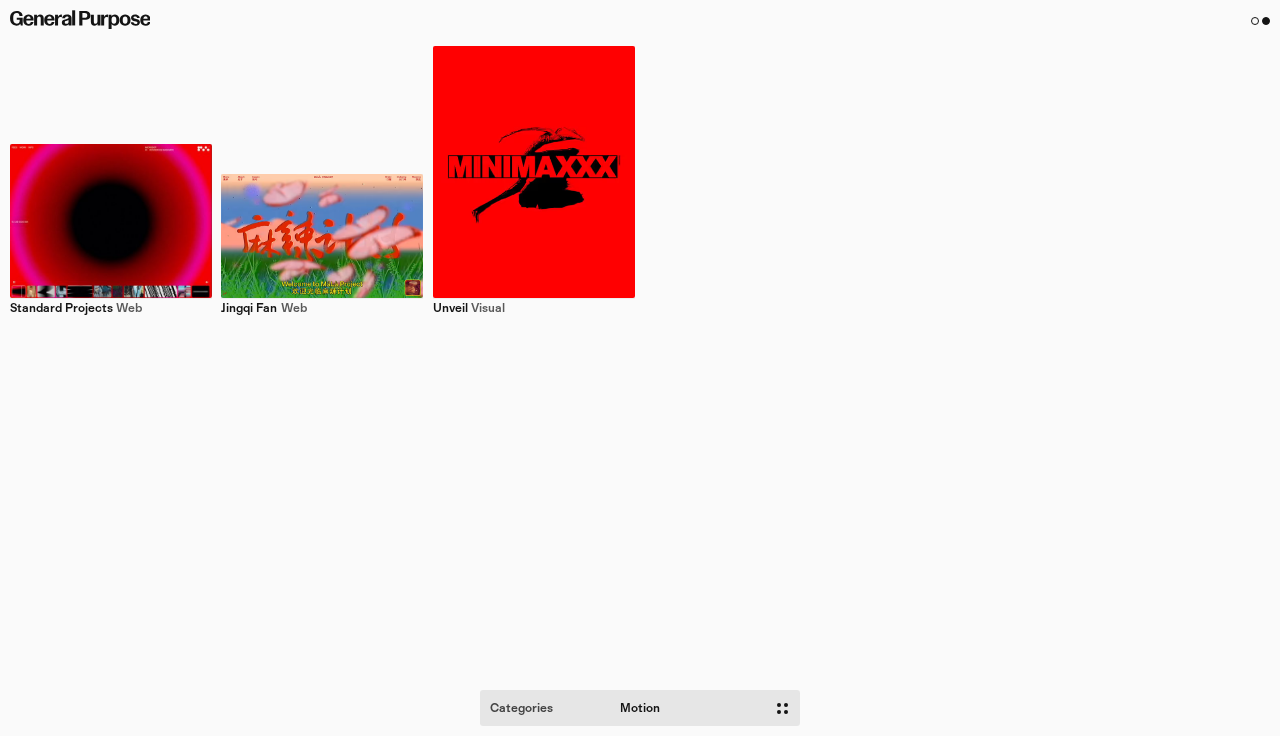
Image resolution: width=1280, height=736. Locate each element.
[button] (1261, 21)
